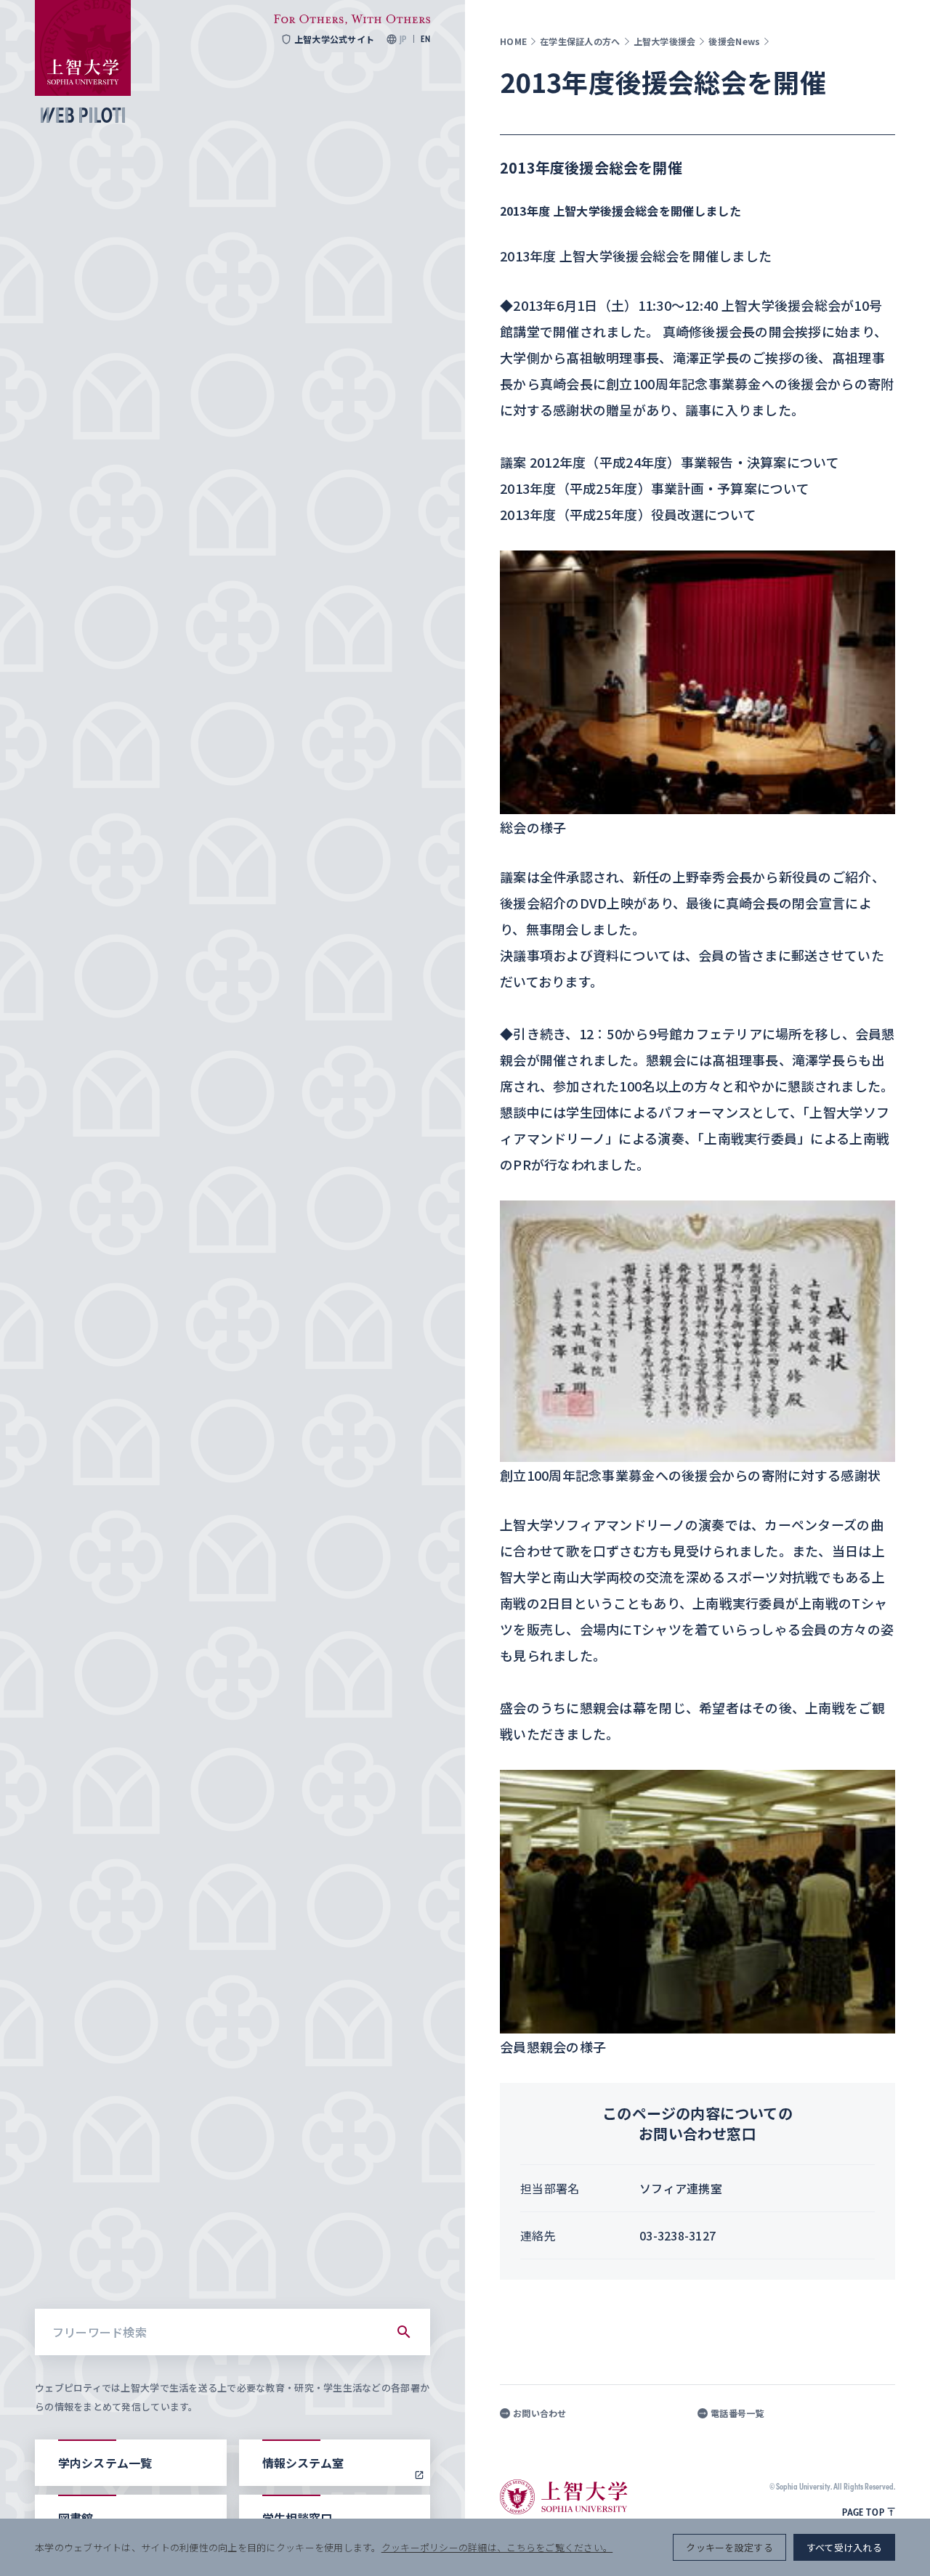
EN (425, 39)
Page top (863, 2512)
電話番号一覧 (737, 2413)
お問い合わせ (540, 2413)
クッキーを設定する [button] (729, 2547)
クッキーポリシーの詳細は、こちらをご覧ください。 (497, 2547)
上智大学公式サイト (334, 39)
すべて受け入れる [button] (844, 2547)
